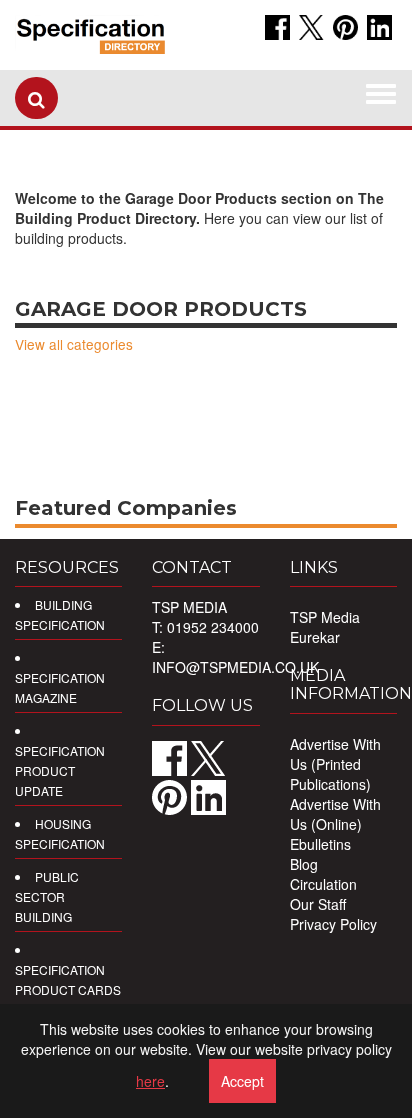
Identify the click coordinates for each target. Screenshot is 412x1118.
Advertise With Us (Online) (335, 814)
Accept (242, 1081)
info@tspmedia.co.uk (235, 667)
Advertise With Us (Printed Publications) (335, 764)
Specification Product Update (60, 770)
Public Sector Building (47, 896)
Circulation (323, 884)
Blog (304, 864)
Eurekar (315, 637)
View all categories (74, 344)
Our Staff (318, 904)
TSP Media (325, 617)
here (150, 1081)
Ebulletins (320, 844)
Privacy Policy (333, 924)
